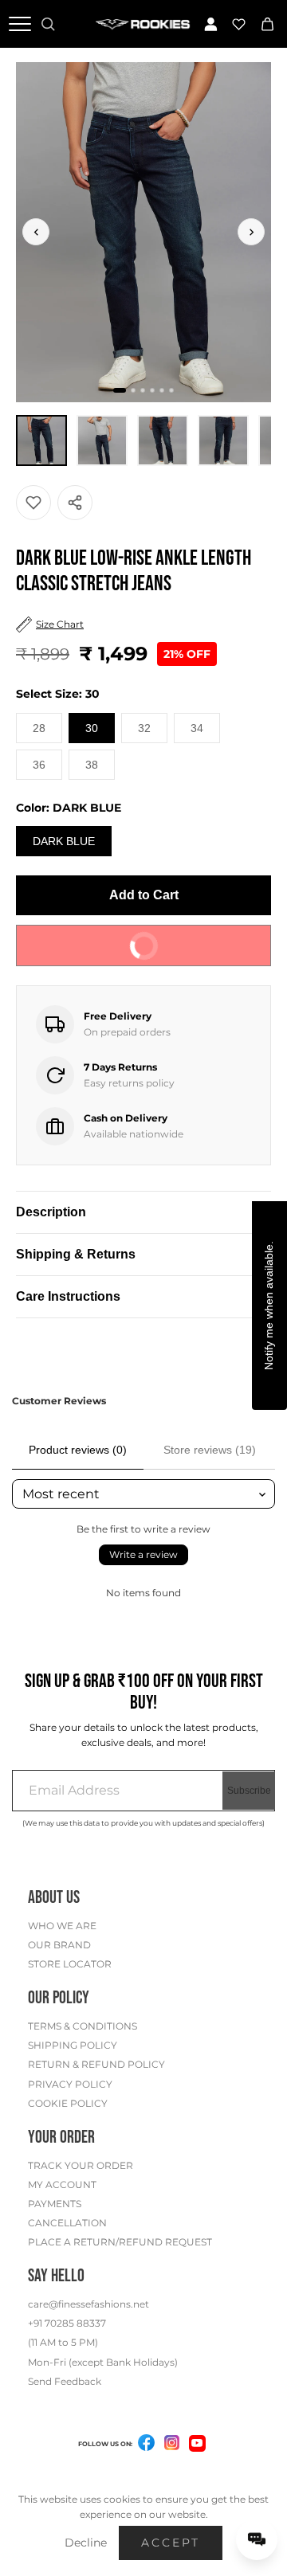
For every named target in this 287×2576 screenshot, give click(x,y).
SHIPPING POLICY (73, 2045)
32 (144, 728)
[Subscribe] (249, 1791)
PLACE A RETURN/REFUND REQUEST (120, 2242)
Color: (69, 808)
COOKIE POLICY (68, 2103)
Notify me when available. (269, 1306)
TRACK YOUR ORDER (81, 2165)
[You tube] (197, 2443)
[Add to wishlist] (33, 503)
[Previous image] (36, 232)
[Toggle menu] (20, 24)
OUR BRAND (59, 1945)
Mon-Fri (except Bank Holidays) (103, 2362)
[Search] (48, 24)
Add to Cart (144, 895)
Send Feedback (65, 2381)
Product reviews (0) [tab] (78, 1450)
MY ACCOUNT (62, 2185)
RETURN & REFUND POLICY (96, 2064)
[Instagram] (172, 2445)
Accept (171, 2543)
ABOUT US (54, 1898)
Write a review (143, 1554)
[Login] (211, 24)
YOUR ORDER (61, 2138)
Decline (86, 2543)
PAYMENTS (55, 2204)
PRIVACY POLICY (70, 2084)
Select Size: (58, 694)
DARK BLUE (64, 841)
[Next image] (251, 232)
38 (92, 765)
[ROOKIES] (143, 23)
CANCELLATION (67, 2223)
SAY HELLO (56, 2276)
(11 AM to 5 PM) (63, 2342)
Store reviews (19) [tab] (210, 1450)
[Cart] (267, 24)
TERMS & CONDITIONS (83, 2026)
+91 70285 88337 (67, 2323)
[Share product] (75, 503)
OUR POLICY (59, 1998)
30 (92, 728)
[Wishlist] (239, 24)
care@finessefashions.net (88, 2304)
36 (39, 765)
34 (197, 728)
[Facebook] (147, 2445)
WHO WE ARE (62, 1926)
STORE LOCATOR (70, 1964)
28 (39, 728)
